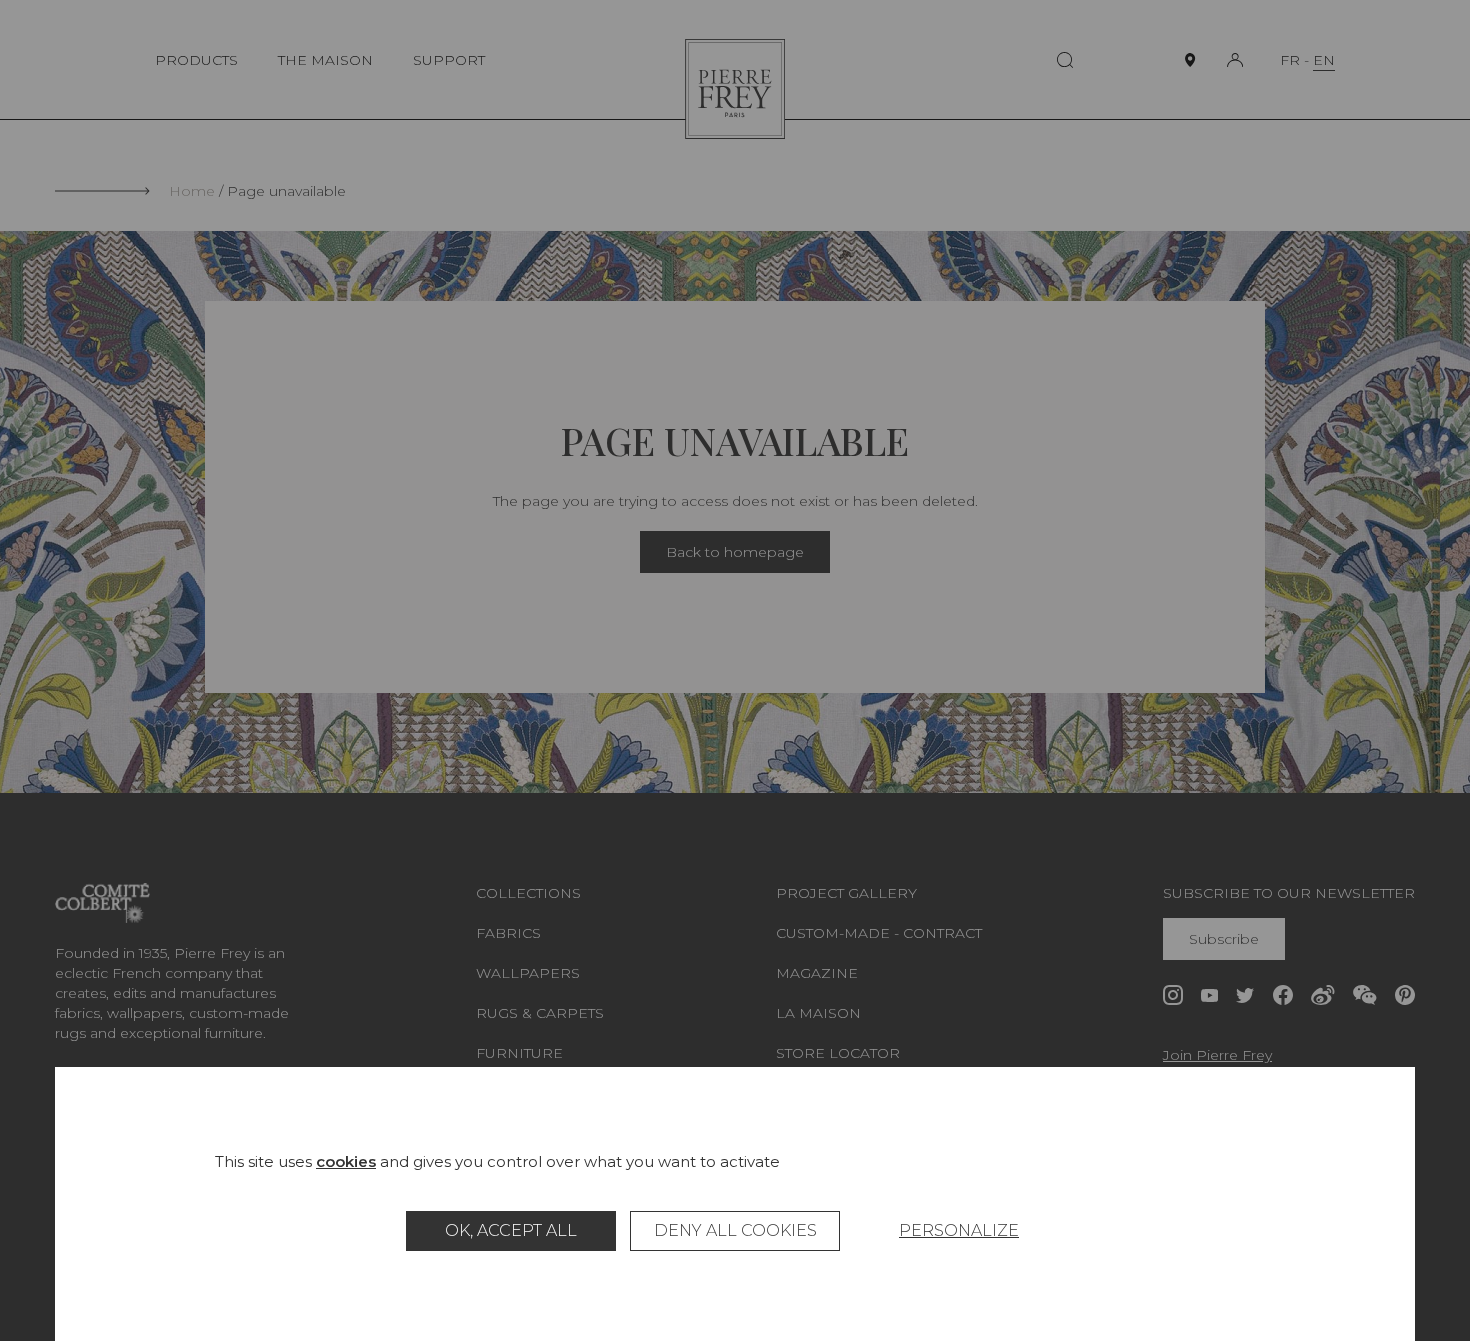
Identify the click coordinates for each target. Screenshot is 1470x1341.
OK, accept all (511, 1230)
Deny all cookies (735, 1230)
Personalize (959, 1230)
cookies (346, 1161)
